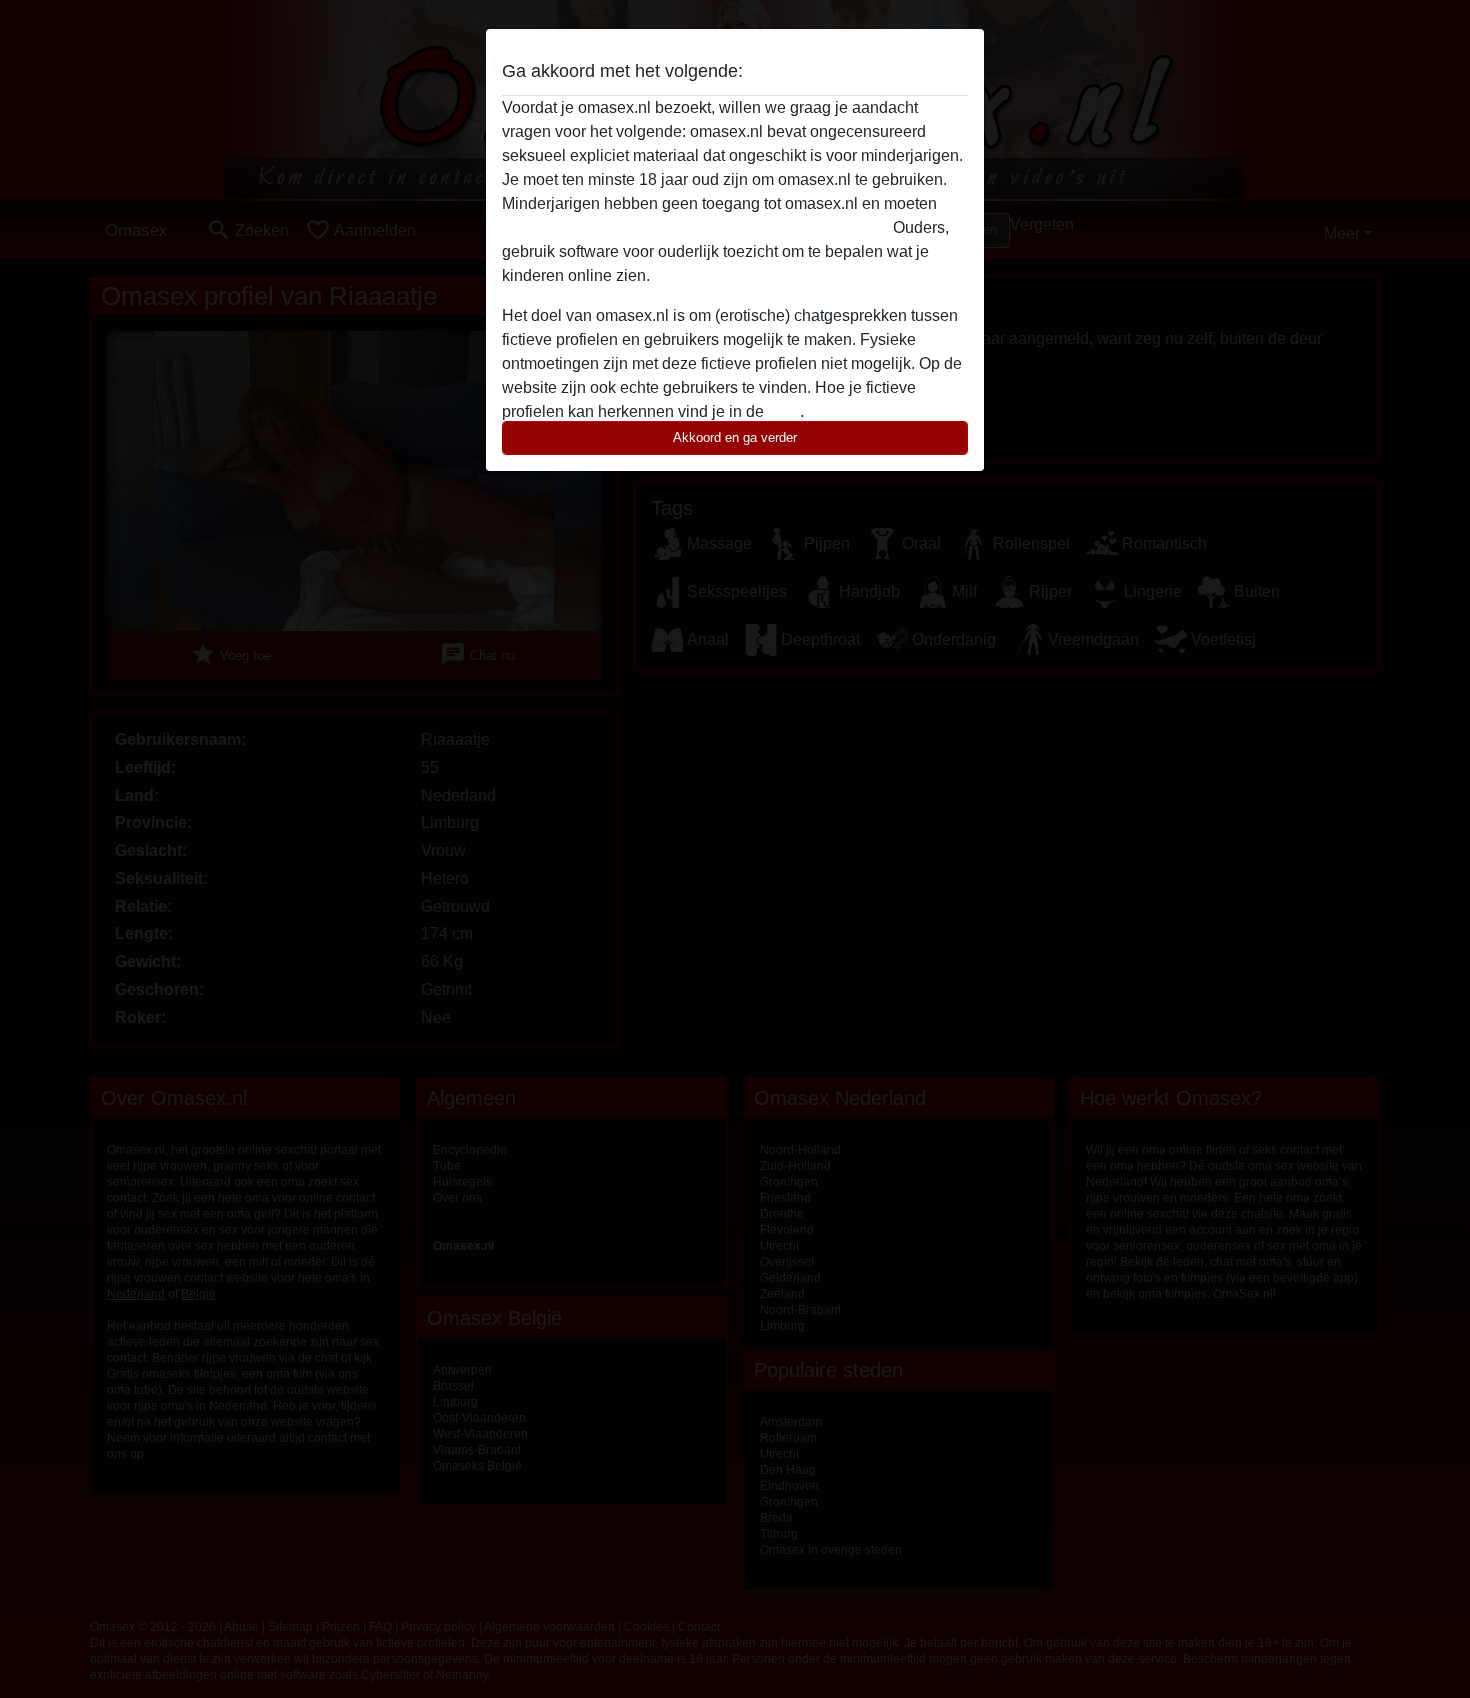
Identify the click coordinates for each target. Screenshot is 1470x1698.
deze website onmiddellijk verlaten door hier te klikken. (695, 227)
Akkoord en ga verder (735, 437)
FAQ (784, 411)
